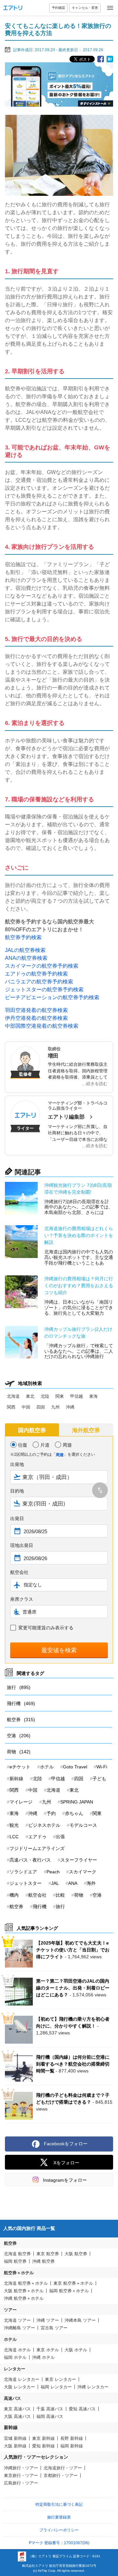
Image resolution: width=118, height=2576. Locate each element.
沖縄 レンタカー (93, 2387)
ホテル (47, 1767)
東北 (30, 1396)
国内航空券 (32, 1430)
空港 (19, 1736)
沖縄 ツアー (48, 2320)
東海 (93, 1396)
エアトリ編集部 (66, 1117)
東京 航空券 (48, 2254)
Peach (53, 1872)
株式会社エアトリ (35, 2566)
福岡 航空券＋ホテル (69, 2291)
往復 (23, 1445)
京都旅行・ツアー (61, 2475)
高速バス (12, 2398)
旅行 (19, 1687)
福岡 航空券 (15, 2261)
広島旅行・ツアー (21, 2483)
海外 (91, 1883)
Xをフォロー (66, 2163)
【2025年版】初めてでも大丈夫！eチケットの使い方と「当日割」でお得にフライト (73, 1950)
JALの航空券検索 (25, 950)
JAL (55, 1883)
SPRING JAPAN (77, 1802)
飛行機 (21, 1703)
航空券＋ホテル (19, 2273)
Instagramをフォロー (65, 2180)
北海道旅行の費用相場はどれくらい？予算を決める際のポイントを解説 (79, 1235)
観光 (14, 1825)
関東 (60, 1396)
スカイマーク (83, 1872)
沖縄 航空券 (43, 2261)
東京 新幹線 (43, 2438)
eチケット (20, 1767)
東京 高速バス (17, 2409)
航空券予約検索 (23, 937)
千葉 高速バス (50, 2409)
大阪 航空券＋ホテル (24, 2291)
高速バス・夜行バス (30, 1860)
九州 (55, 1407)
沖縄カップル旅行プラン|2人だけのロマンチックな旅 (78, 1333)
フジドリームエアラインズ (37, 1848)
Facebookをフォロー (66, 2144)
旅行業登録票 (59, 2517)
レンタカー (15, 2369)
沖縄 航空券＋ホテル (24, 2298)
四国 (41, 1407)
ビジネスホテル (44, 1825)
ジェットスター (26, 1883)
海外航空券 (86, 1430)
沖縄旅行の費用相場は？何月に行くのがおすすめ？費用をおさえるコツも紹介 (79, 1286)
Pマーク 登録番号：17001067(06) (59, 2543)
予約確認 (58, 8)
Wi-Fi (102, 1767)
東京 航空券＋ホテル (73, 2283)
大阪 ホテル (76, 2350)
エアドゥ (37, 1837)
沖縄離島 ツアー (20, 2328)
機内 (14, 1895)
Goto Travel (75, 1767)
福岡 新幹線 (72, 2446)
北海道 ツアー (17, 2320)
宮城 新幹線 (15, 2438)
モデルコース (83, 1825)
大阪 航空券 (76, 2254)
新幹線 (16, 1779)
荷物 (19, 1752)
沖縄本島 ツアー (80, 2320)
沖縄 (70, 1407)
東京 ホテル (48, 2350)
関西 (11, 1407)
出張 (60, 1837)
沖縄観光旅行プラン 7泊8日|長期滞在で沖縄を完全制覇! (78, 1189)
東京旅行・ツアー (21, 2475)
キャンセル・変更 (85, 8)
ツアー (10, 2310)
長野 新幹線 (72, 2438)
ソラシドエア (23, 1872)
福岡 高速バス (50, 2416)
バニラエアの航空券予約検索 (39, 982)
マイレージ (21, 1802)
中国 (26, 1407)
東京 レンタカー (60, 2379)
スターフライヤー (79, 1860)
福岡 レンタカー (56, 2387)
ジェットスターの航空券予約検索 (44, 989)
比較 (60, 1895)
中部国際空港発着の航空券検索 (42, 1026)
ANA (73, 1883)
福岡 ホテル (15, 2357)
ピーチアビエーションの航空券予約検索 (52, 997)
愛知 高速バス (82, 2409)
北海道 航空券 (17, 2254)
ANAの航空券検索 (26, 958)
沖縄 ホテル (43, 2357)
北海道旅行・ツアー (63, 2468)
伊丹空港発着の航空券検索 (36, 1018)
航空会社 (37, 1895)
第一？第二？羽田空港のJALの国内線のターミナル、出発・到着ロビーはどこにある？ (73, 1988)
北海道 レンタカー (22, 2379)
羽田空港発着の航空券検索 (36, 1010)
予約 (51, 1813)
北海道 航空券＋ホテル (26, 2283)
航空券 (21, 1720)
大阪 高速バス (17, 2416)
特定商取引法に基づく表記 (59, 2504)
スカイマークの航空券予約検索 (42, 966)
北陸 (45, 1396)
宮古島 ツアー (54, 2328)
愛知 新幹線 (43, 2446)
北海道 (13, 1396)
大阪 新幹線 (15, 2446)
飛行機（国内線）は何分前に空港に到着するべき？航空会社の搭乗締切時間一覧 (73, 2064)
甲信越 (77, 1396)
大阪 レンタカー (20, 2387)
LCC (14, 1837)
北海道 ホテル (17, 2350)
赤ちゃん (74, 1813)
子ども (99, 1779)
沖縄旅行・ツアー (21, 2468)
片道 (45, 1445)
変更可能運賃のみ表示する (46, 1628)
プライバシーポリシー (59, 2530)
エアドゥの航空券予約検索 (36, 974)
